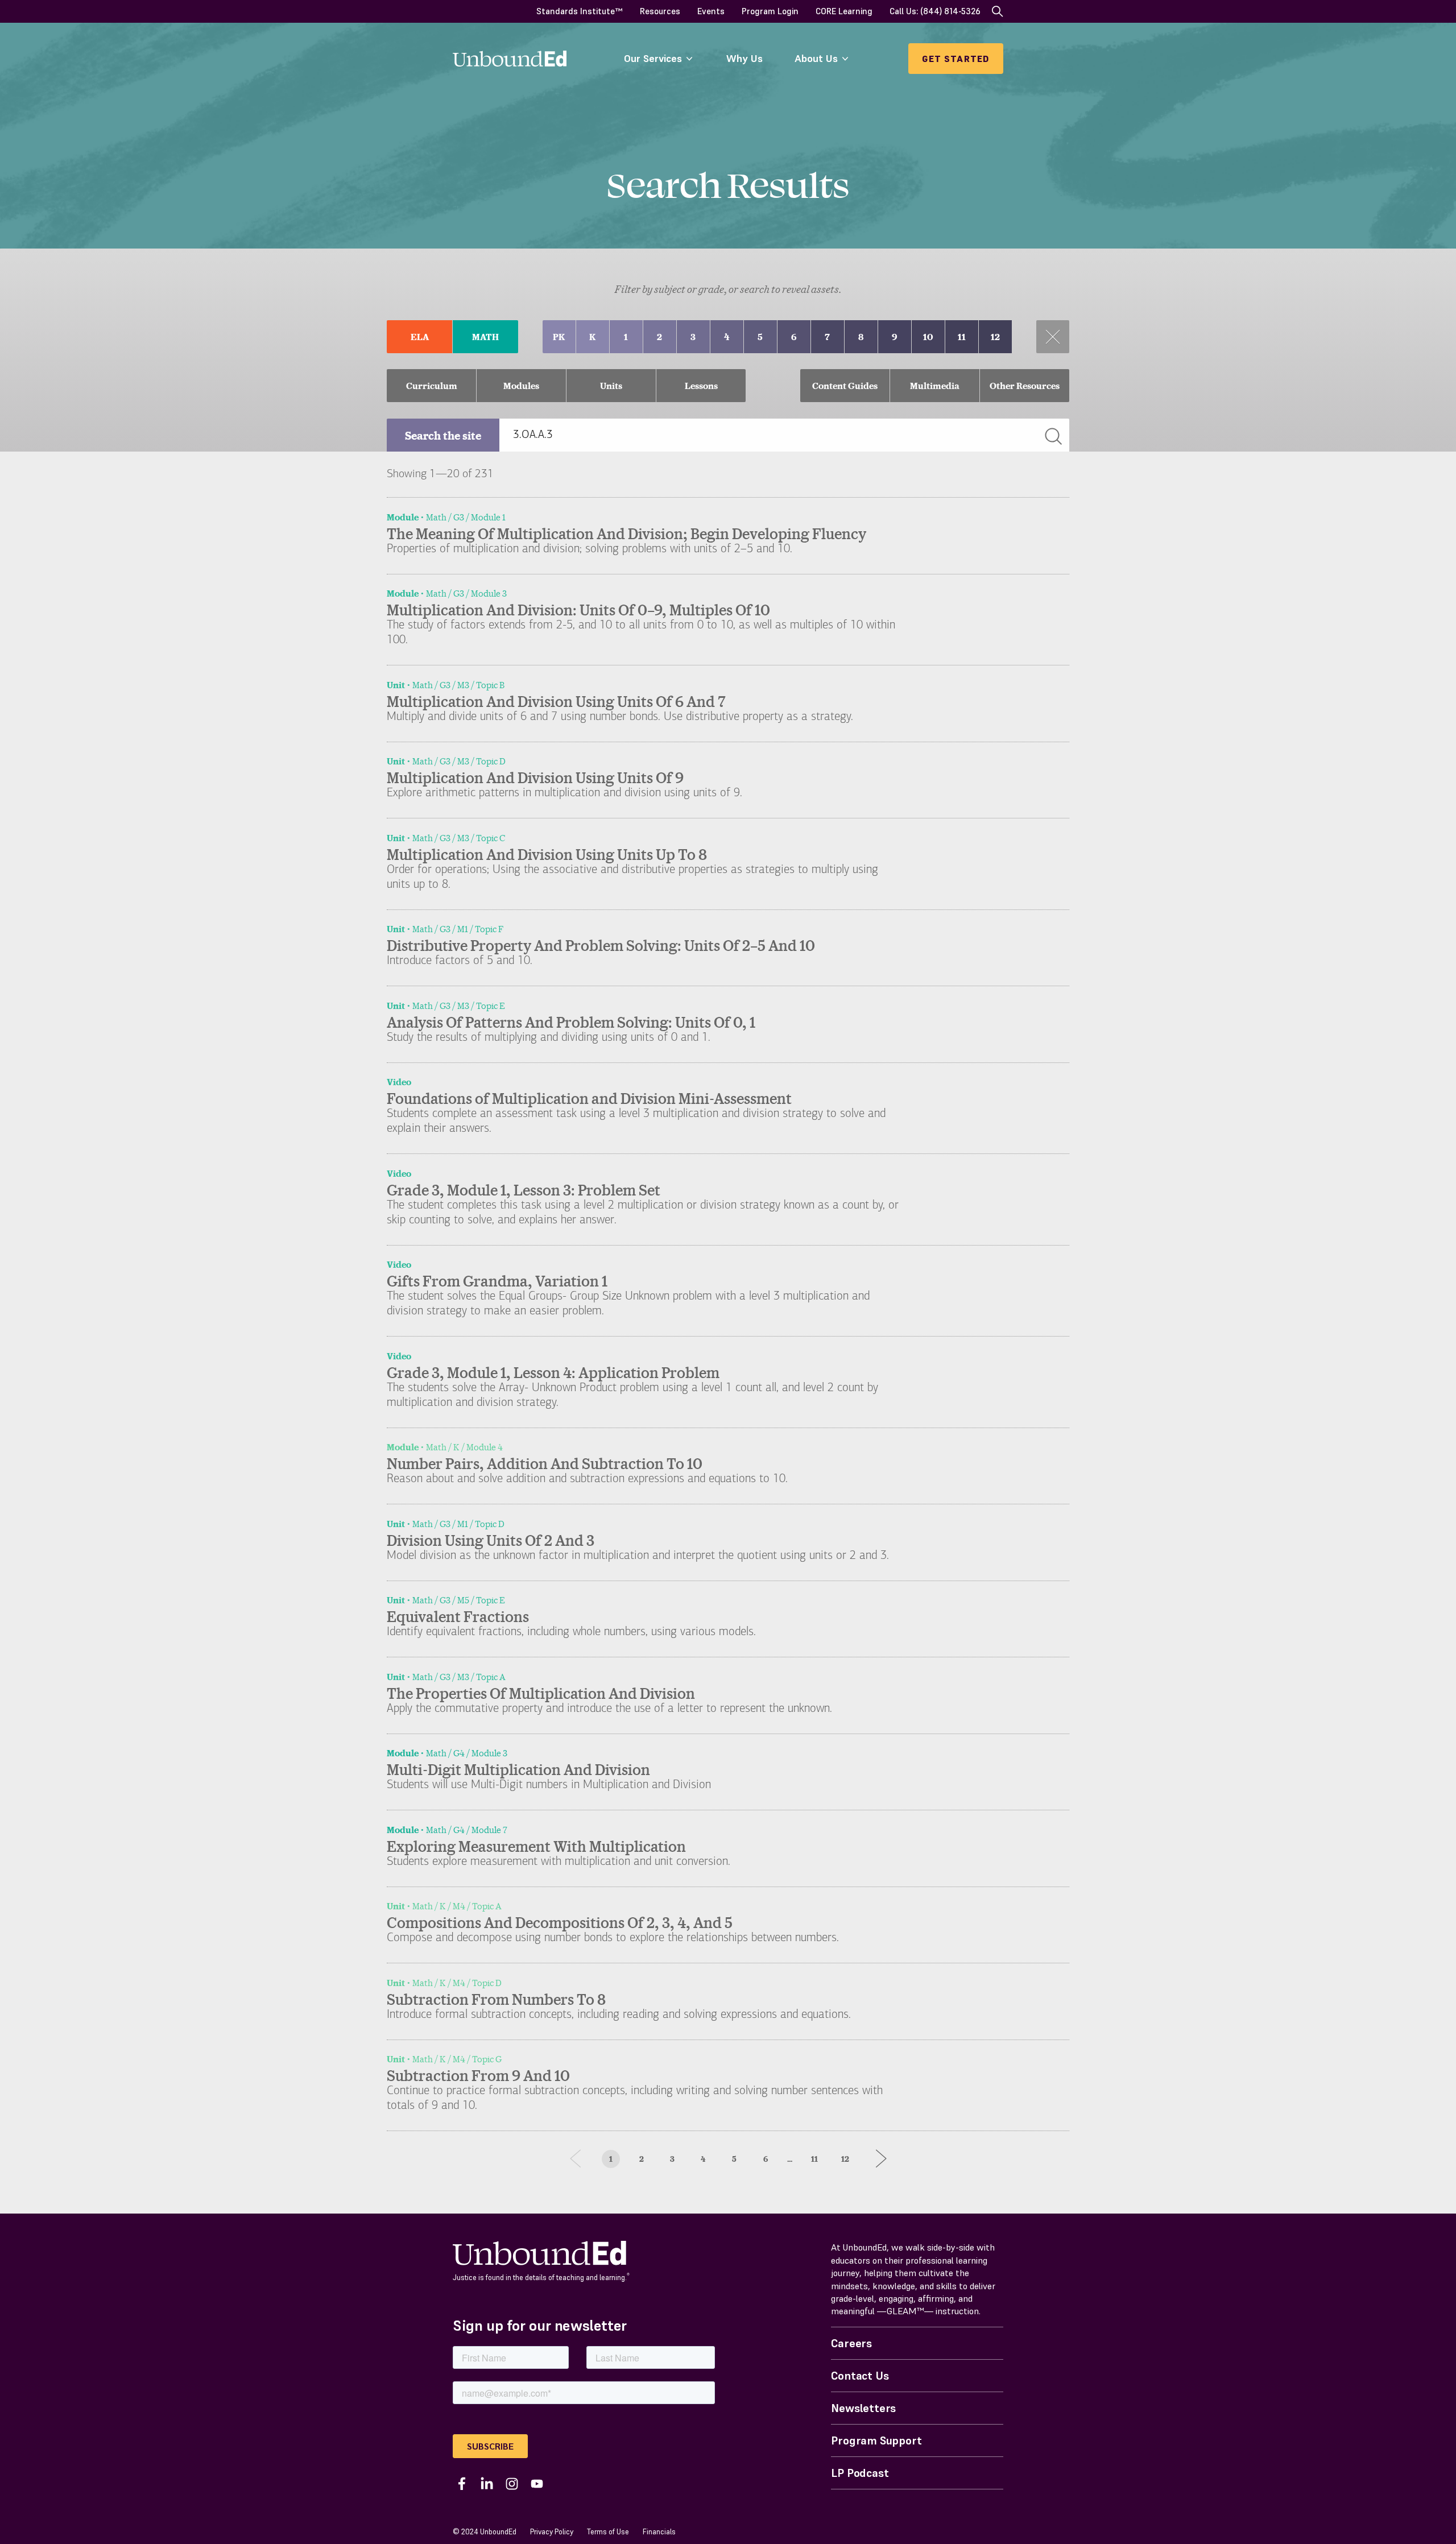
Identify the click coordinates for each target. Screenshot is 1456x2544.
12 (845, 2159)
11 (814, 2159)
